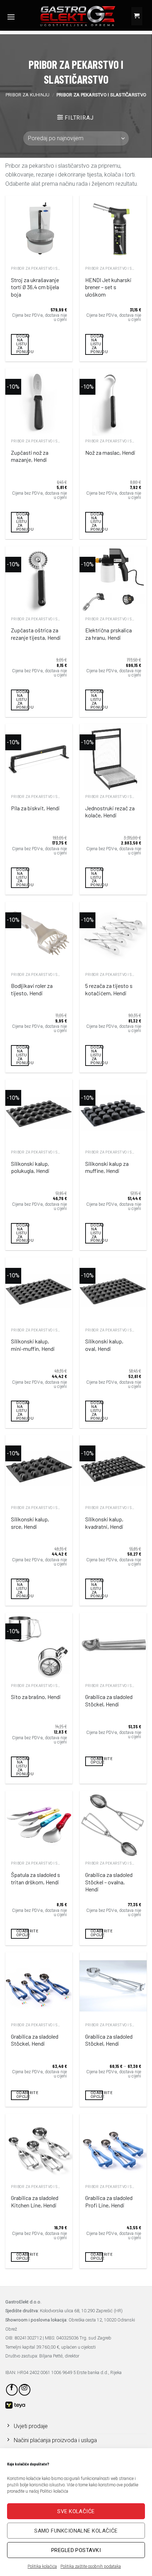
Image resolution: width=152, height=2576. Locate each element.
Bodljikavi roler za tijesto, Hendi (32, 989)
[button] (11, 17)
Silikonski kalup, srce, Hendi (30, 1523)
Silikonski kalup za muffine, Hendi (107, 1167)
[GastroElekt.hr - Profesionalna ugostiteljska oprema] (72, 16)
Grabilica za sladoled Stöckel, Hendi (109, 1700)
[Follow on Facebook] (12, 2390)
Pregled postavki (76, 2550)
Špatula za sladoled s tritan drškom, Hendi (36, 1878)
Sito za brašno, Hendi (36, 1697)
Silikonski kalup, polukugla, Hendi (30, 1167)
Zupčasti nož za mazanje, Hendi (30, 456)
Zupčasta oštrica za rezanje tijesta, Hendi (36, 634)
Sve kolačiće (76, 2511)
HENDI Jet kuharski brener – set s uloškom (108, 287)
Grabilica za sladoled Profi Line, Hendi (109, 2201)
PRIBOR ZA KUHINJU (28, 95)
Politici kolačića (54, 2491)
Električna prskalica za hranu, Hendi (109, 634)
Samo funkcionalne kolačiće (76, 2531)
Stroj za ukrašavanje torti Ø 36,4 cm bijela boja (35, 287)
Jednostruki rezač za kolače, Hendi (110, 812)
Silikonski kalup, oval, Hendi (104, 1345)
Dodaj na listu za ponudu (22, 344)
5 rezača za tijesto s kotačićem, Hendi (109, 989)
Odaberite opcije (97, 1761)
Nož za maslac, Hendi (110, 452)
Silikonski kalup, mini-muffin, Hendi (33, 1345)
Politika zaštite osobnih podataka (91, 2566)
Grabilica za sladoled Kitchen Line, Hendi (35, 2201)
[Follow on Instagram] (25, 2390)
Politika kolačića (42, 2566)
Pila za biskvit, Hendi (35, 808)
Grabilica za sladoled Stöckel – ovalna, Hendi (109, 1882)
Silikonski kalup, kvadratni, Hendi (104, 1523)
